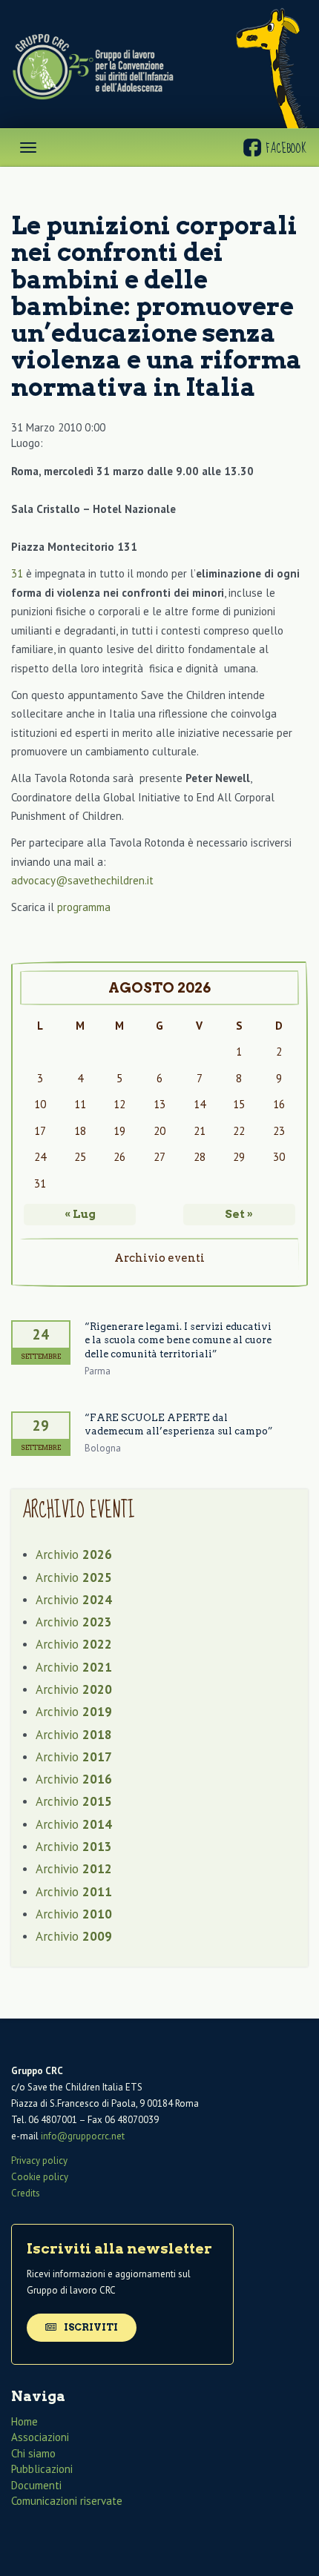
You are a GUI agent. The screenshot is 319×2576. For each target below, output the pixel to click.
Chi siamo (33, 2453)
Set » (239, 1214)
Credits (26, 2193)
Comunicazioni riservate (67, 2501)
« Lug (80, 1214)
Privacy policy (39, 2161)
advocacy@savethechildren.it (82, 880)
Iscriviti (90, 2327)
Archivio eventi (159, 1258)
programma (84, 907)
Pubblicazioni (42, 2469)
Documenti (36, 2485)
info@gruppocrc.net (83, 2136)
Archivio (74, 1554)
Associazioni (40, 2437)
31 (17, 573)
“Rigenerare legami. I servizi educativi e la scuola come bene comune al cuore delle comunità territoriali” (178, 1340)
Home (24, 2421)
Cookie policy (40, 2177)
